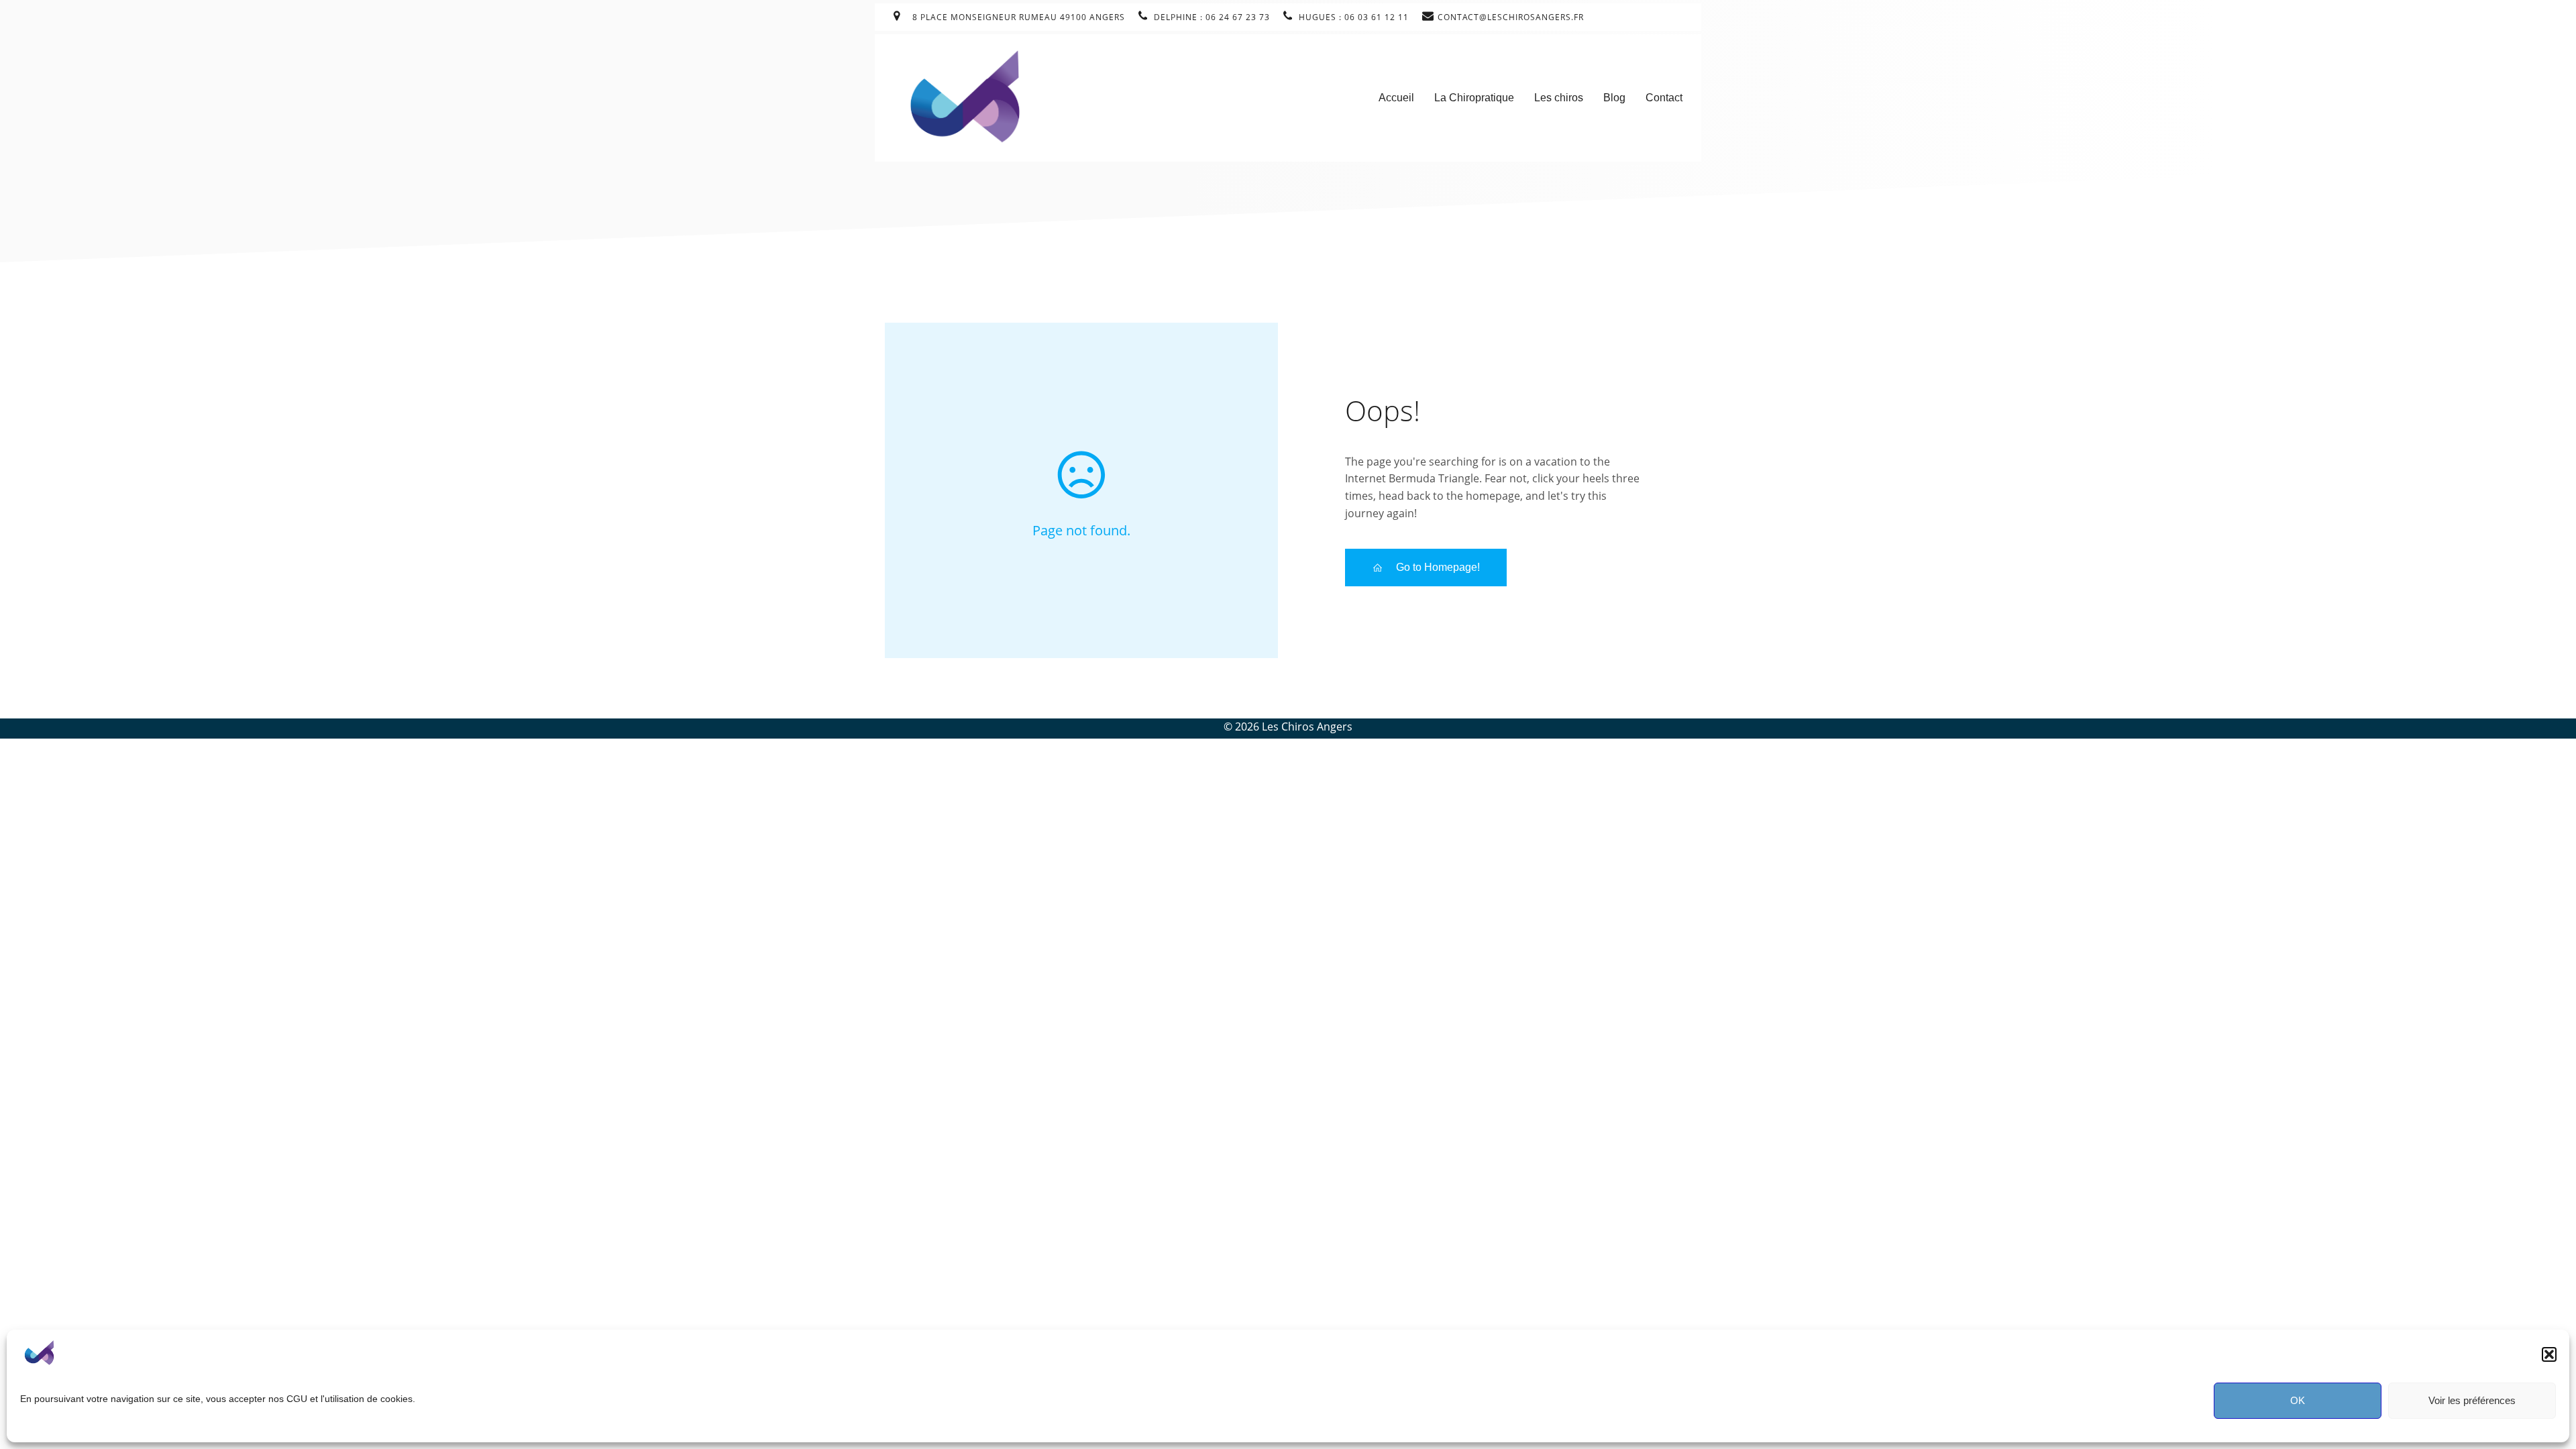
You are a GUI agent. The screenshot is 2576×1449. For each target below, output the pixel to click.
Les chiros (1559, 98)
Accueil (1396, 98)
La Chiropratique (1474, 98)
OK (2298, 1400)
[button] (2549, 1354)
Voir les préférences (2472, 1400)
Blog (1614, 98)
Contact (1664, 98)
